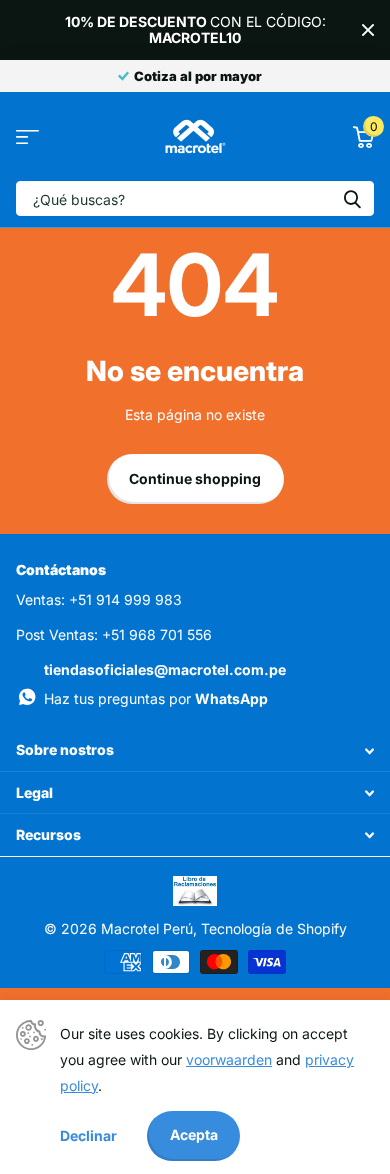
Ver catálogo (27, 136)
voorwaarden (229, 1059)
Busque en (352, 198)
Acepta (194, 1134)
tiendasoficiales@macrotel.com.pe (165, 669)
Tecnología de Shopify (274, 928)
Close (368, 30)
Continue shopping (195, 478)
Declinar (88, 1135)
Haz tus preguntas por (156, 698)
